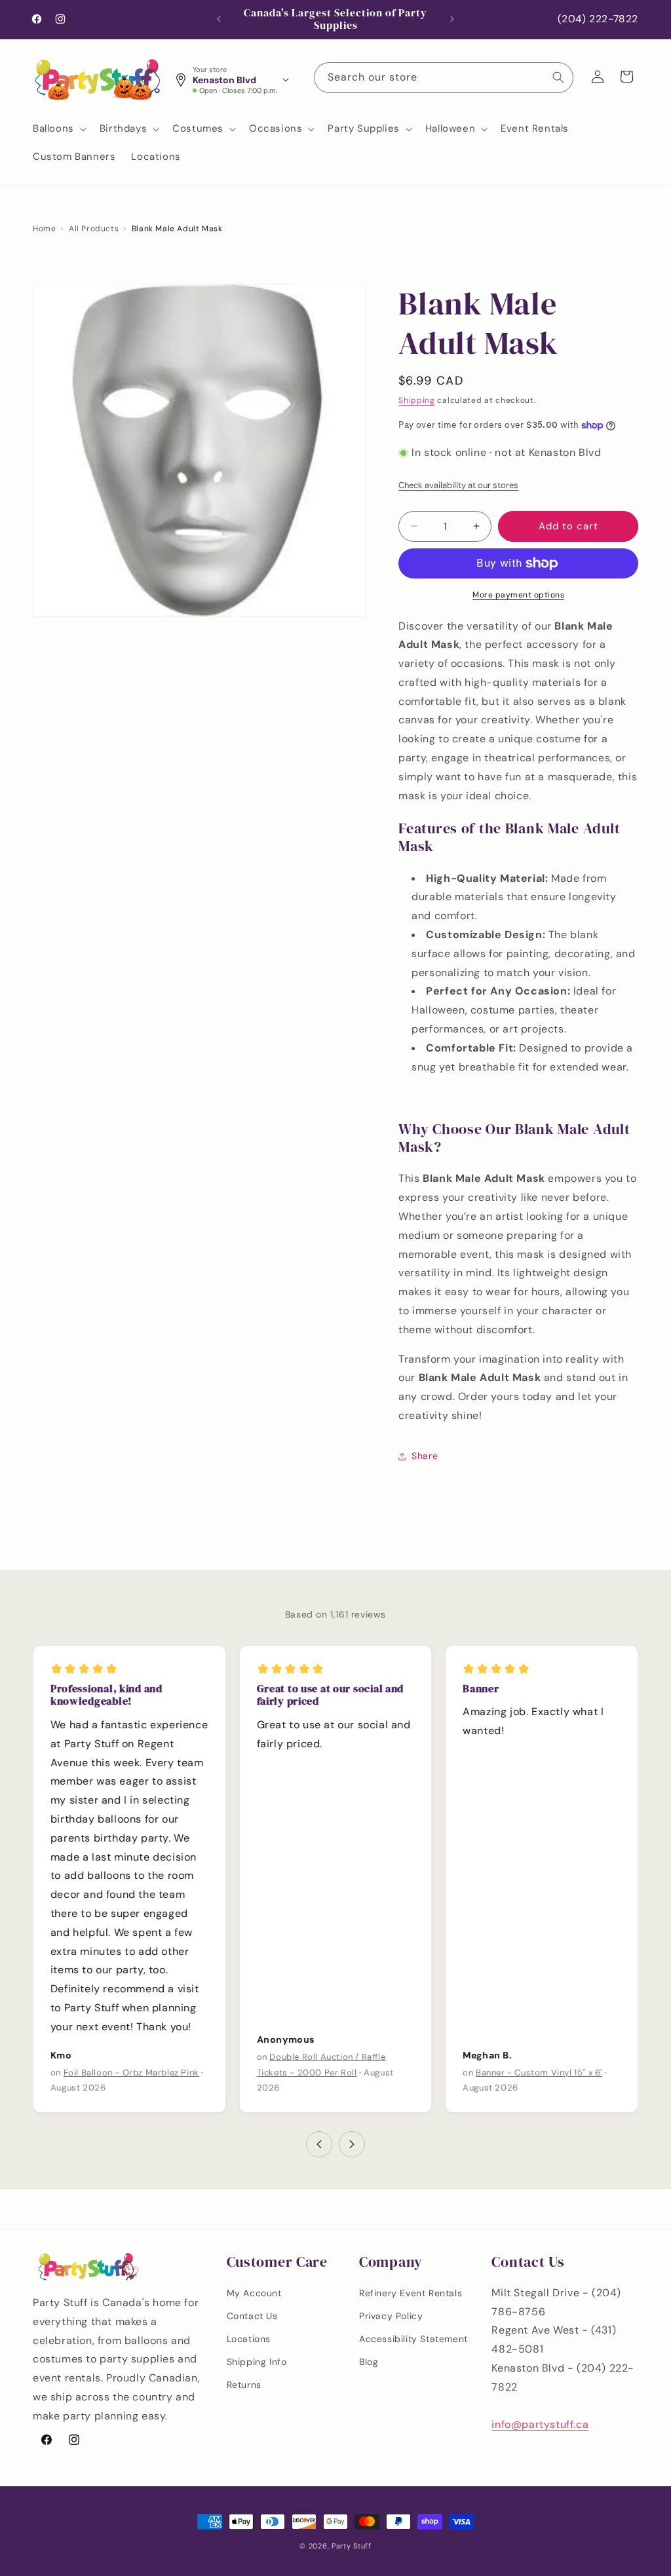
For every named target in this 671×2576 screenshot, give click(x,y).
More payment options (518, 595)
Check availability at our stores (458, 485)
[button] (58, 129)
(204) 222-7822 (598, 19)
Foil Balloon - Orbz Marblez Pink (131, 2073)
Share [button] (425, 1456)
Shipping (417, 400)
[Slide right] (352, 2144)
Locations (249, 2339)
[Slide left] (319, 2144)
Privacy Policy (391, 2316)
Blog (369, 2362)
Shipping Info (257, 2362)
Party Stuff (352, 2546)
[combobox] (444, 78)
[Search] (558, 77)
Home (44, 229)
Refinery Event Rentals (411, 2293)
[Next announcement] (452, 19)
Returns (244, 2385)
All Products (94, 229)
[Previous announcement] (219, 19)
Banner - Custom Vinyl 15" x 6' (539, 2073)
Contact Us (252, 2316)
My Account (254, 2293)
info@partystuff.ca (540, 2424)
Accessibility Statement (413, 2339)
